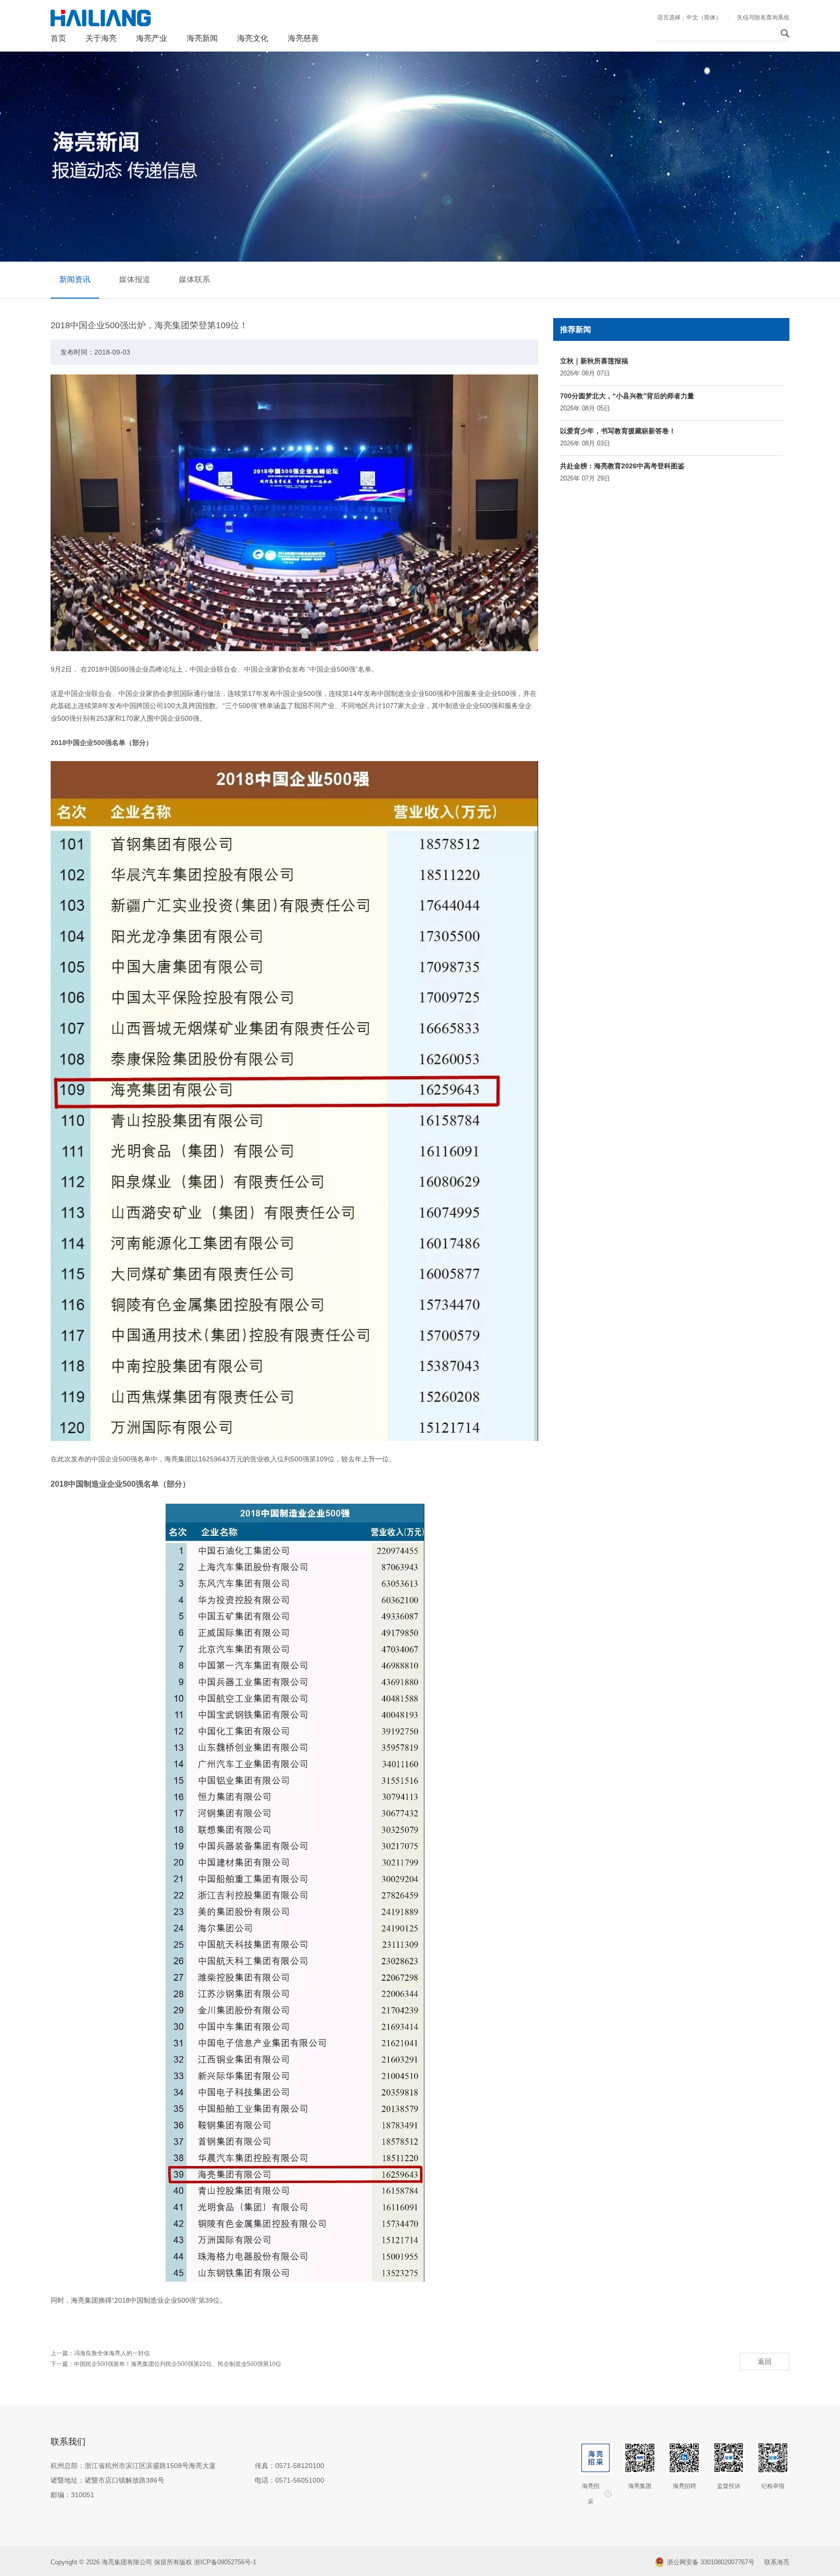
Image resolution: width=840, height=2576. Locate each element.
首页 (58, 38)
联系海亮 (777, 2562)
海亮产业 (152, 38)
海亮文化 (253, 38)
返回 (765, 2362)
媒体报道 (135, 279)
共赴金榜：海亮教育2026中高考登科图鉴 (622, 466)
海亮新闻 (202, 38)
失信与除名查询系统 (763, 18)
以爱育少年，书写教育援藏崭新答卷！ (618, 431)
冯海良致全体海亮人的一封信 (112, 2353)
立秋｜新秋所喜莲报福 (594, 361)
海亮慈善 (303, 38)
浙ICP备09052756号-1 (226, 2562)
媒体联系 (194, 279)
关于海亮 (101, 38)
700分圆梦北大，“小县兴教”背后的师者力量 (627, 396)
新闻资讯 (75, 279)
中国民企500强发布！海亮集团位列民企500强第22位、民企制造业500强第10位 (178, 2364)
